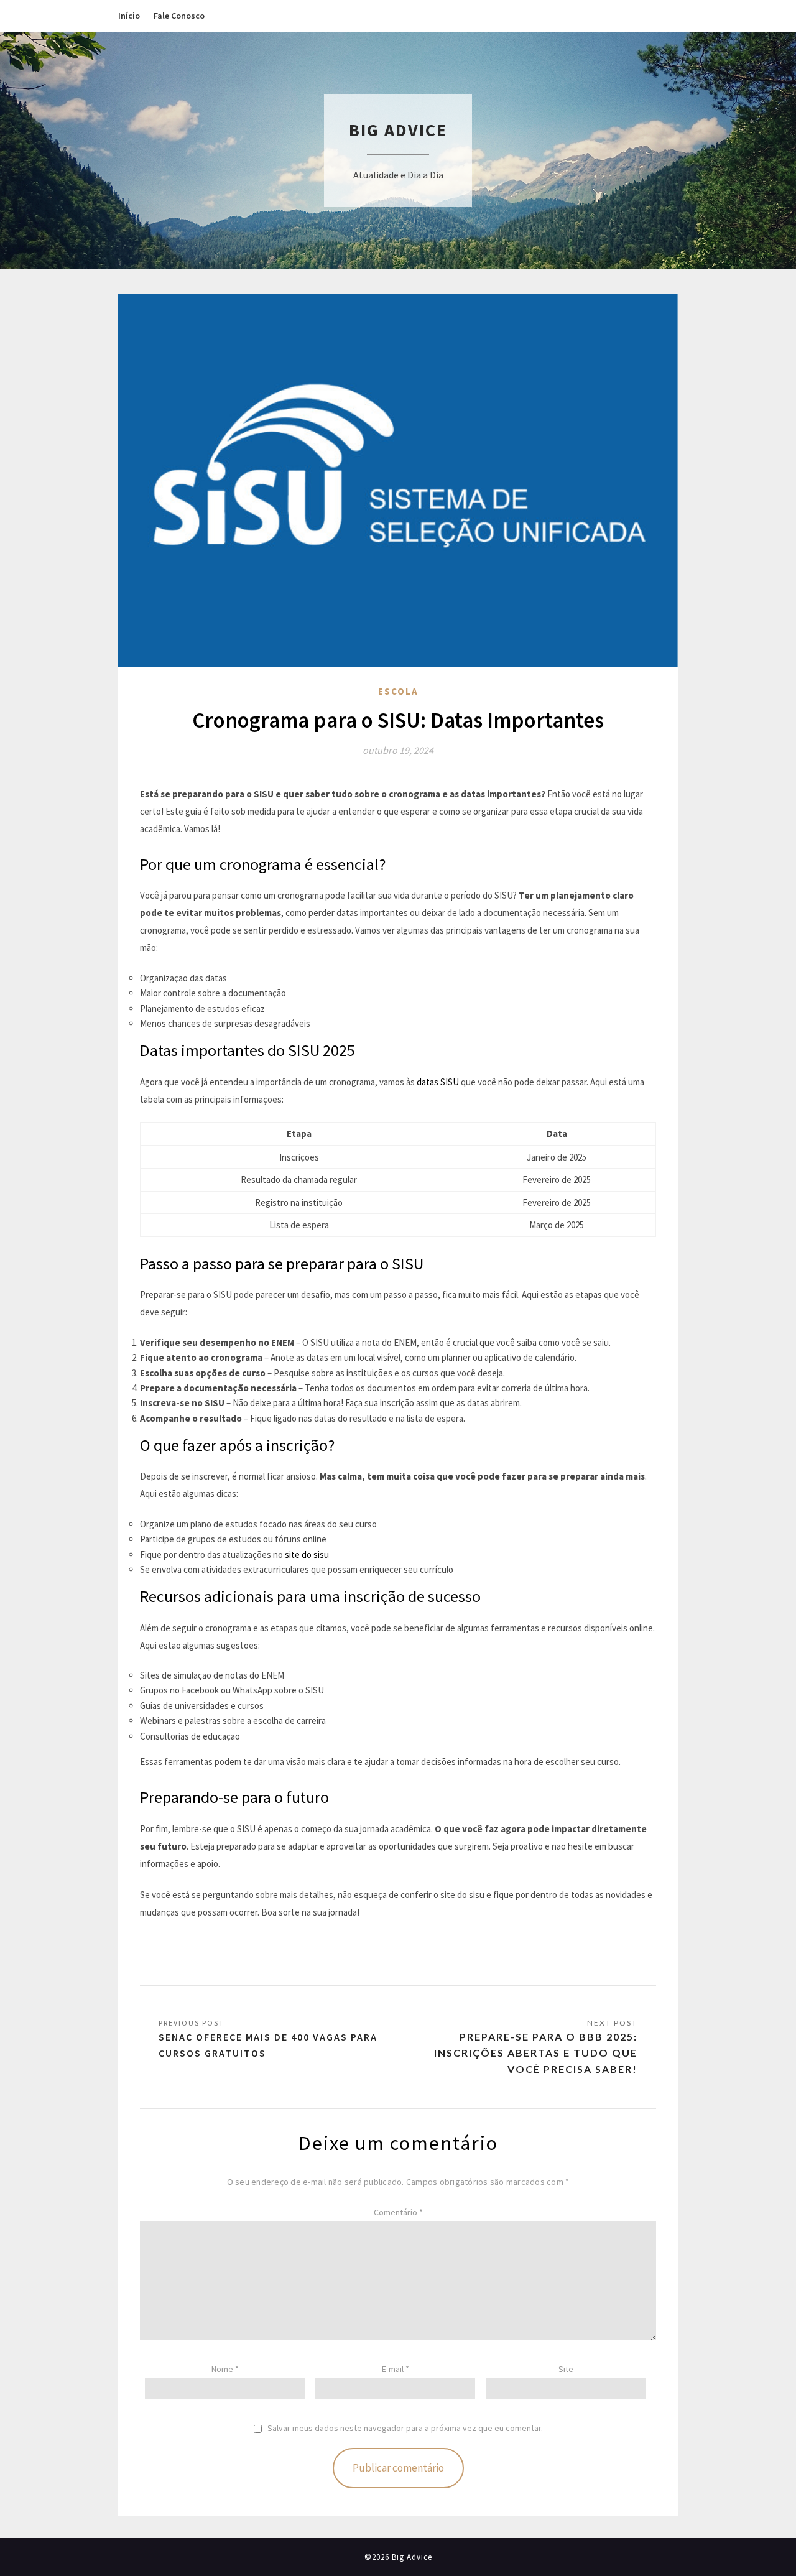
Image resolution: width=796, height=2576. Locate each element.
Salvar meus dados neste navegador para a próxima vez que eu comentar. (405, 2428)
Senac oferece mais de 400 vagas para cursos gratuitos (268, 2045)
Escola (398, 691)
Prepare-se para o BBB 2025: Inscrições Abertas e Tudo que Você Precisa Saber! (536, 2053)
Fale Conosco (179, 16)
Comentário (398, 2212)
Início (129, 16)
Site (566, 2369)
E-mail (396, 2369)
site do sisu (307, 1554)
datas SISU (438, 1082)
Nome (225, 2369)
